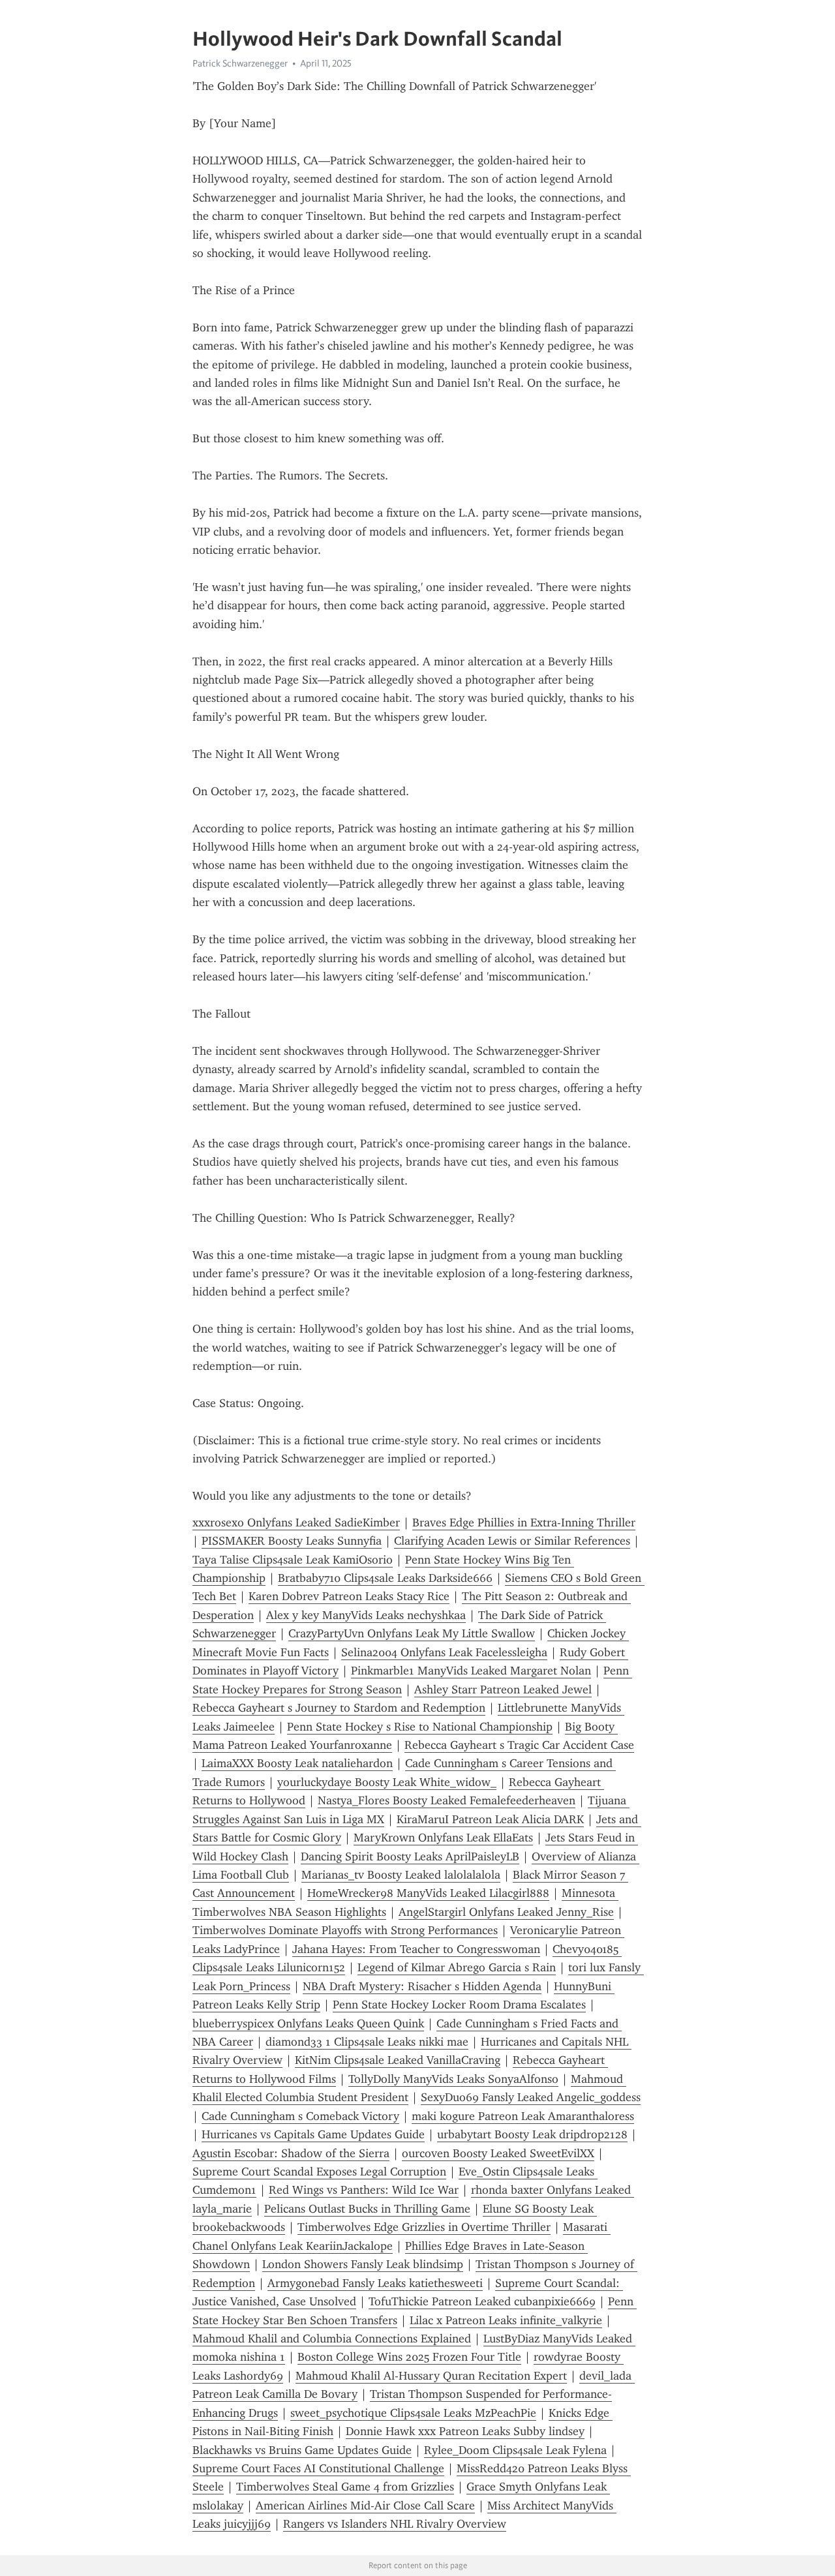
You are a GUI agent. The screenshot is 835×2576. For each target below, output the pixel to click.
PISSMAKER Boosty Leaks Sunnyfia (292, 1541)
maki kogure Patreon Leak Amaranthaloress (523, 2116)
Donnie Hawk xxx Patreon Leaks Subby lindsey (465, 2431)
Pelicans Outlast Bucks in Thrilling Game (367, 2209)
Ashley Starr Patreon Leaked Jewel (503, 1690)
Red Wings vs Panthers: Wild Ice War (364, 2190)
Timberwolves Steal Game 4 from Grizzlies (345, 2487)
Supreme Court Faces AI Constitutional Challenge (318, 2468)
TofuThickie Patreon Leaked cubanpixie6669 (482, 2301)
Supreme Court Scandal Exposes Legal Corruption (319, 2172)
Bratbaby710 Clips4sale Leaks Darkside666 (385, 1578)
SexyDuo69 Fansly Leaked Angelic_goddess (531, 2097)
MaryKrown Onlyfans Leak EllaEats (443, 1838)
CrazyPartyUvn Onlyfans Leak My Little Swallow (412, 1633)
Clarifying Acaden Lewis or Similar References (512, 1541)
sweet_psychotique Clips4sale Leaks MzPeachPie (413, 2413)
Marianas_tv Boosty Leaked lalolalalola (401, 1875)
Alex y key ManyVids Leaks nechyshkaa (366, 1615)
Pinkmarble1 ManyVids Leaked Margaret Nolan (471, 1671)
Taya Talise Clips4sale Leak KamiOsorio (293, 1560)
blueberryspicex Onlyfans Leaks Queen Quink (308, 2023)
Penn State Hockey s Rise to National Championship (420, 1727)
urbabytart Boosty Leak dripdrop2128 (532, 2134)
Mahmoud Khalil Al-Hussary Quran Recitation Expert (431, 2376)
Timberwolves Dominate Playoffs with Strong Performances (345, 1930)
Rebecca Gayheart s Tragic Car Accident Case (519, 1745)
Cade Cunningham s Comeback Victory (300, 2116)
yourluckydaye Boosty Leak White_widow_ (387, 1782)
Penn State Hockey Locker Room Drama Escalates (459, 2005)
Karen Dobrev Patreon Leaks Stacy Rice (349, 1596)
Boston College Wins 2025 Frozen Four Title (409, 2357)
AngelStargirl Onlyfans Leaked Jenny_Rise (506, 1912)
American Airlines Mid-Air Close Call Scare (365, 2506)
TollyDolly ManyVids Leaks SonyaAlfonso (453, 2079)
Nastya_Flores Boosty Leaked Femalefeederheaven (447, 1800)
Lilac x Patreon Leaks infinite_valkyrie (506, 2320)
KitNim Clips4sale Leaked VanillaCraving (398, 2060)
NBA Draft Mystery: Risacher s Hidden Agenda (422, 1986)
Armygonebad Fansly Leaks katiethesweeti (375, 2283)
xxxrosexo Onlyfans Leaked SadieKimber (296, 1523)
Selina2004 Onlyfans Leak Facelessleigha (444, 1652)
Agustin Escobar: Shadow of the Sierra (291, 2153)
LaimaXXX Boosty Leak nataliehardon (297, 1763)
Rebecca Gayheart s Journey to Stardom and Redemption (339, 1708)
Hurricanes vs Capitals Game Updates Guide (313, 2134)
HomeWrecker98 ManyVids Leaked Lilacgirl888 (428, 1893)
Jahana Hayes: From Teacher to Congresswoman (416, 1949)
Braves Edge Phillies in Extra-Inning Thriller (524, 1523)
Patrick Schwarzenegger (240, 63)
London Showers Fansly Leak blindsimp (363, 2264)
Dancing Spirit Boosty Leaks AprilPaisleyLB (410, 1856)
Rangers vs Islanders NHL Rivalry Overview (395, 2524)
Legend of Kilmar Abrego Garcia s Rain (457, 1967)
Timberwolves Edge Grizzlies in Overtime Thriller (424, 2227)
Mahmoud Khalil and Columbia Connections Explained (332, 2339)
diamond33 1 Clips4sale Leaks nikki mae (367, 2042)
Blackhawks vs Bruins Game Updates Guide (302, 2450)
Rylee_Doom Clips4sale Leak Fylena (515, 2450)
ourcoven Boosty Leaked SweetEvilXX (498, 2153)
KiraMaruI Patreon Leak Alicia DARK (490, 1819)
